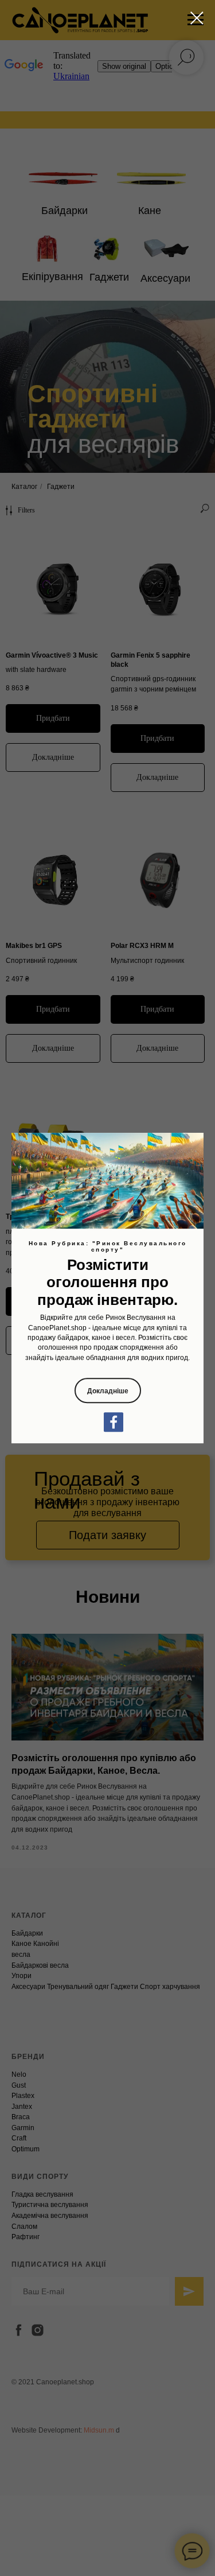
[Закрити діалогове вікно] (197, 18)
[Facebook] (114, 1422)
